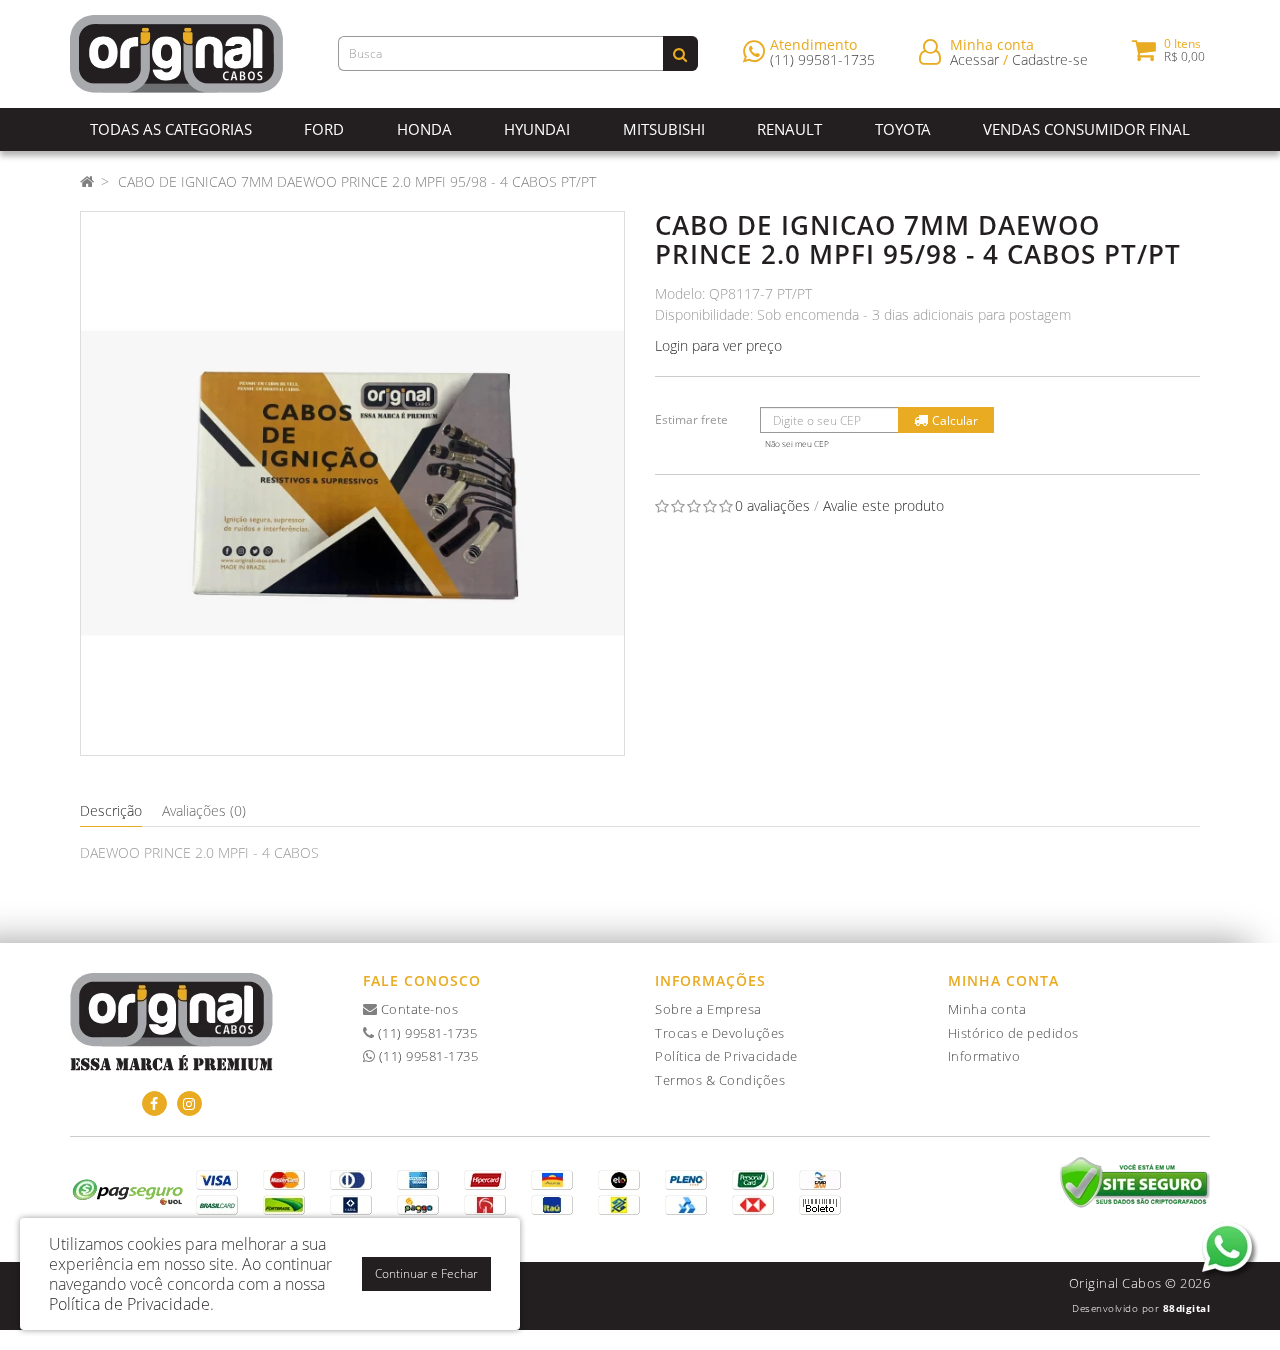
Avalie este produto (883, 505)
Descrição (111, 810)
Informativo (984, 1056)
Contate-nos (417, 1009)
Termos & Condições (720, 1080)
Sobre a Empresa (708, 1009)
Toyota (903, 129)
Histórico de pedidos (1013, 1033)
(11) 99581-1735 (822, 59)
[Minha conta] (930, 50)
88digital (1187, 1308)
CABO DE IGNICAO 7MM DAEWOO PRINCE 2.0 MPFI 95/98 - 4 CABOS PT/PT (357, 181)
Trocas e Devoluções (720, 1033)
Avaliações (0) (204, 810)
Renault (789, 129)
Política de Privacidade (726, 1056)
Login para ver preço (718, 345)
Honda (424, 129)
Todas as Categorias (171, 129)
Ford (324, 129)
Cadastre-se (1050, 59)
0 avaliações (772, 505)
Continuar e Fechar (426, 1273)
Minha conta (987, 1009)
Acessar (974, 59)
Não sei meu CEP (797, 443)
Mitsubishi (664, 129)
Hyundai (537, 129)
